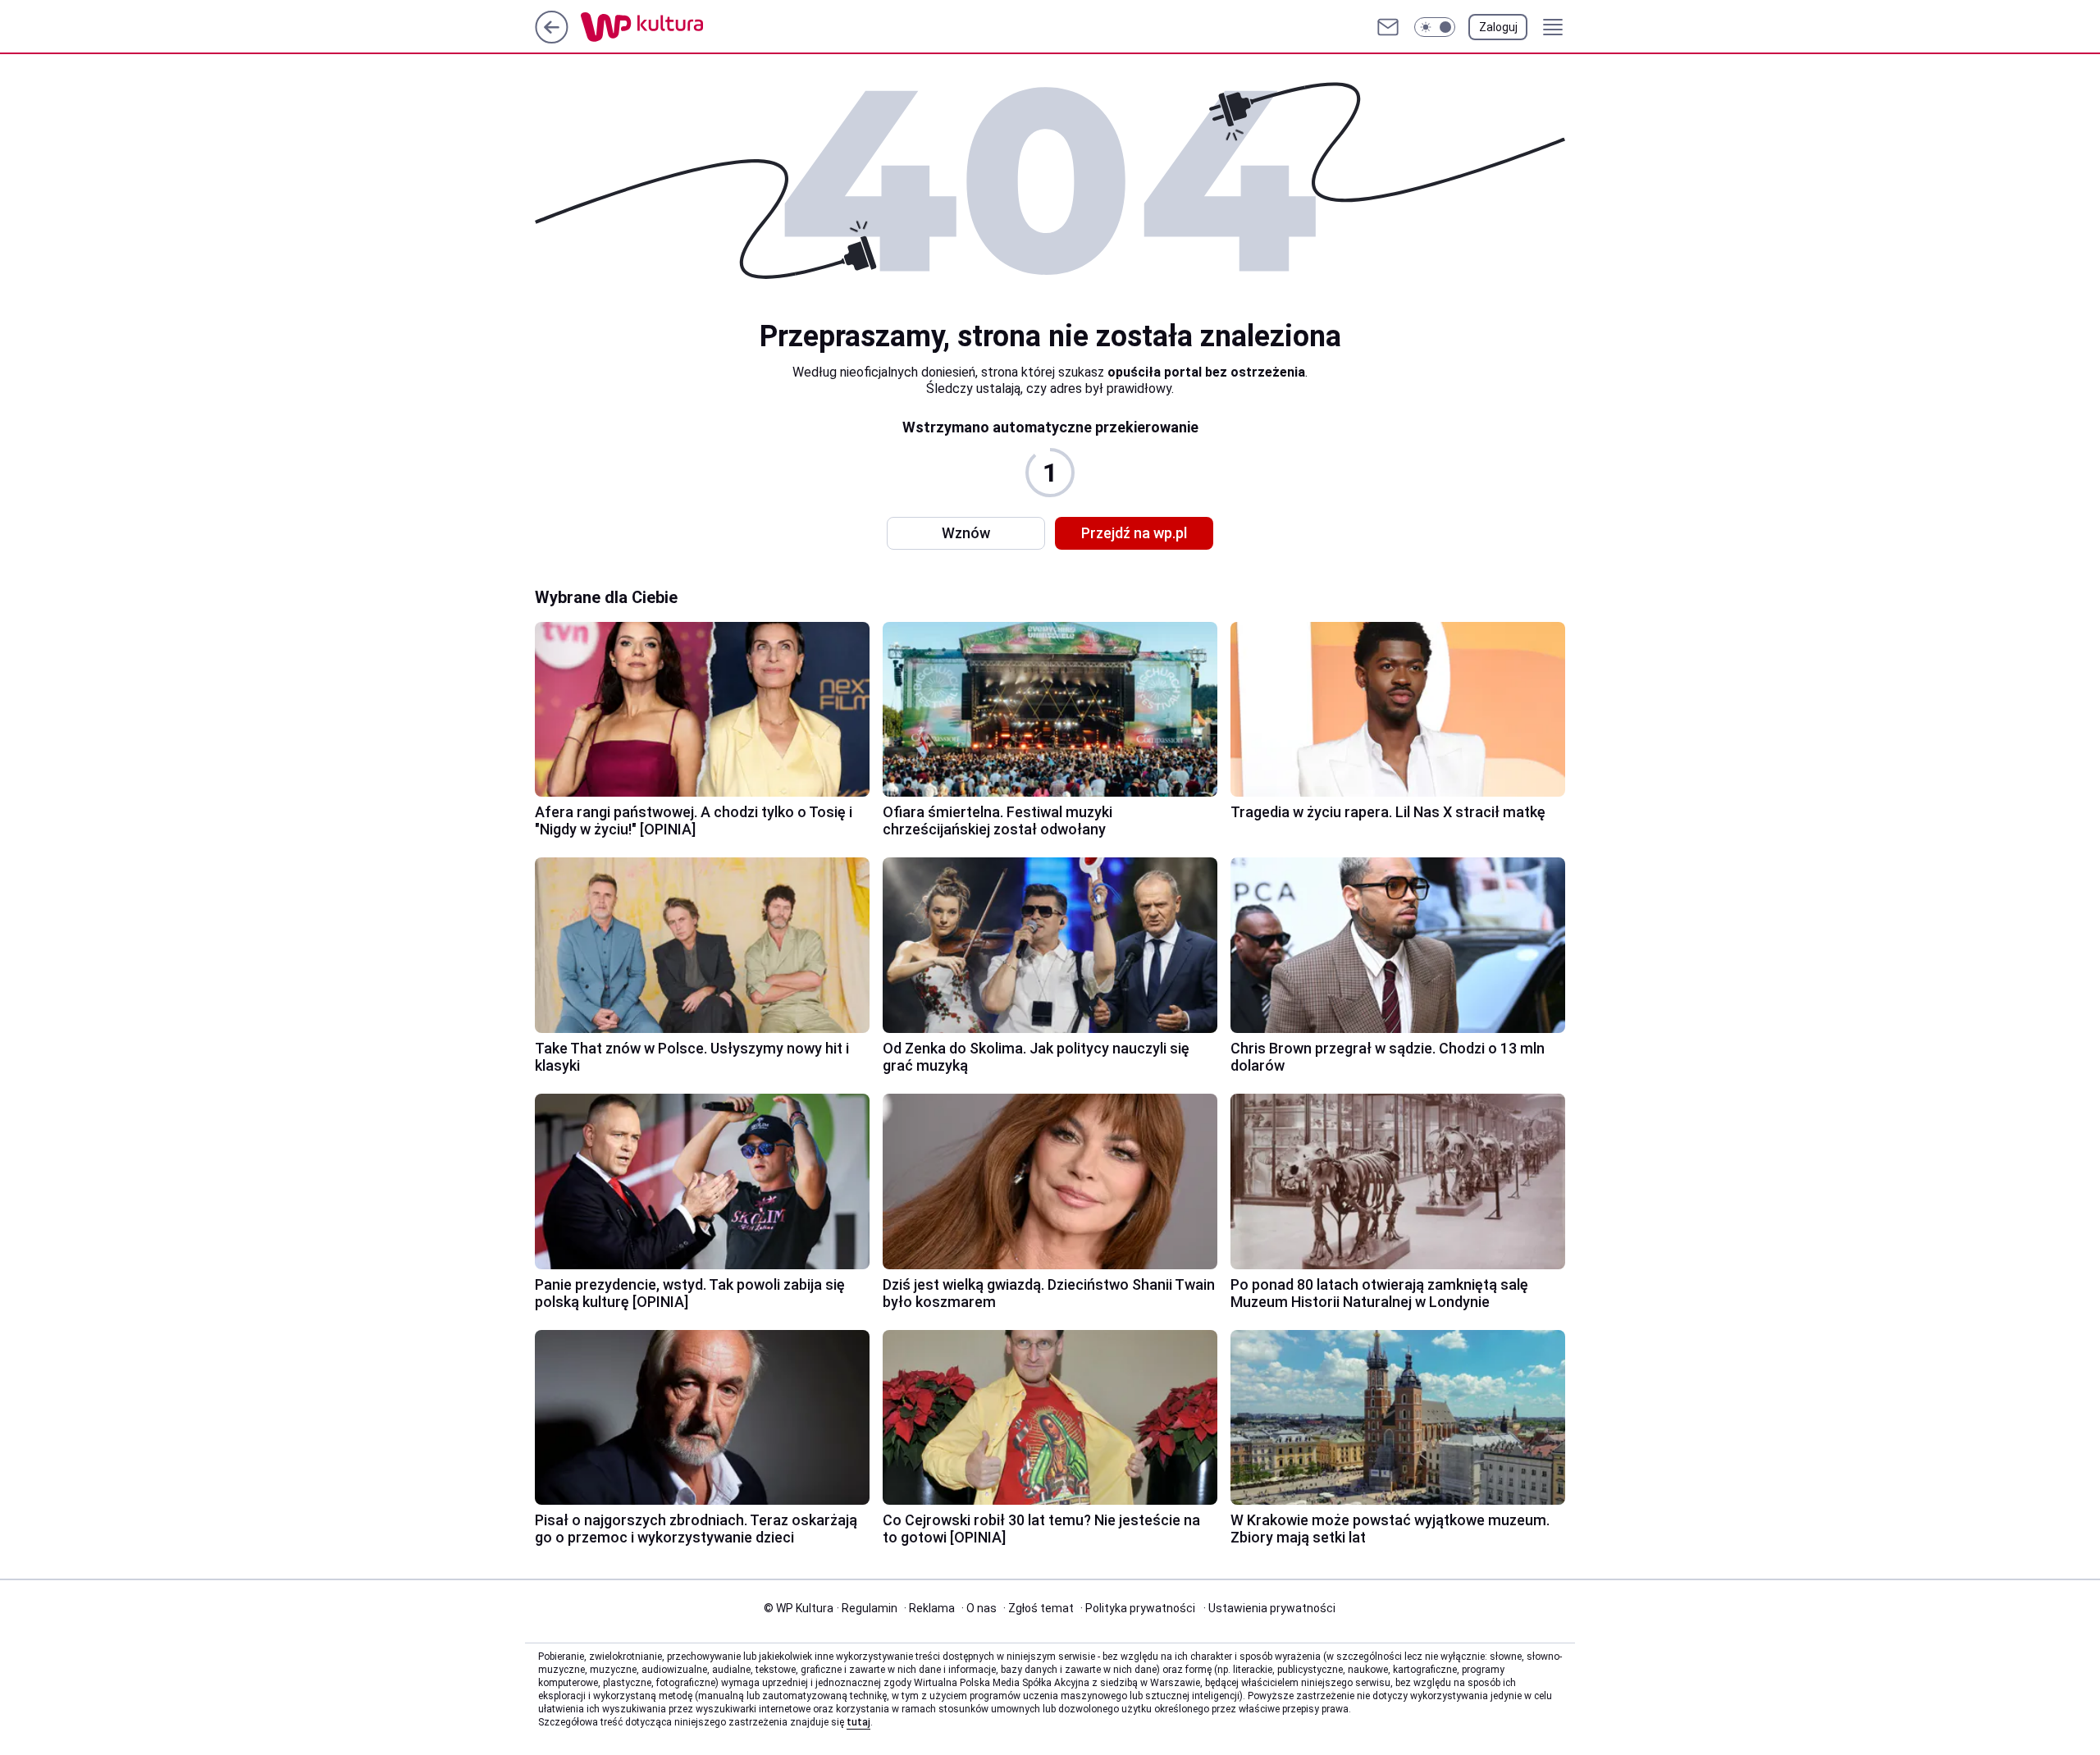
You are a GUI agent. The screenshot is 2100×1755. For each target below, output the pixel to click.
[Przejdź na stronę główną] (552, 39)
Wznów (966, 533)
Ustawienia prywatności (1269, 1608)
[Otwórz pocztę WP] (1388, 27)
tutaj (858, 1722)
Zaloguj (1498, 27)
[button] (1435, 27)
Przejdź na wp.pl (1134, 533)
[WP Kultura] (679, 27)
